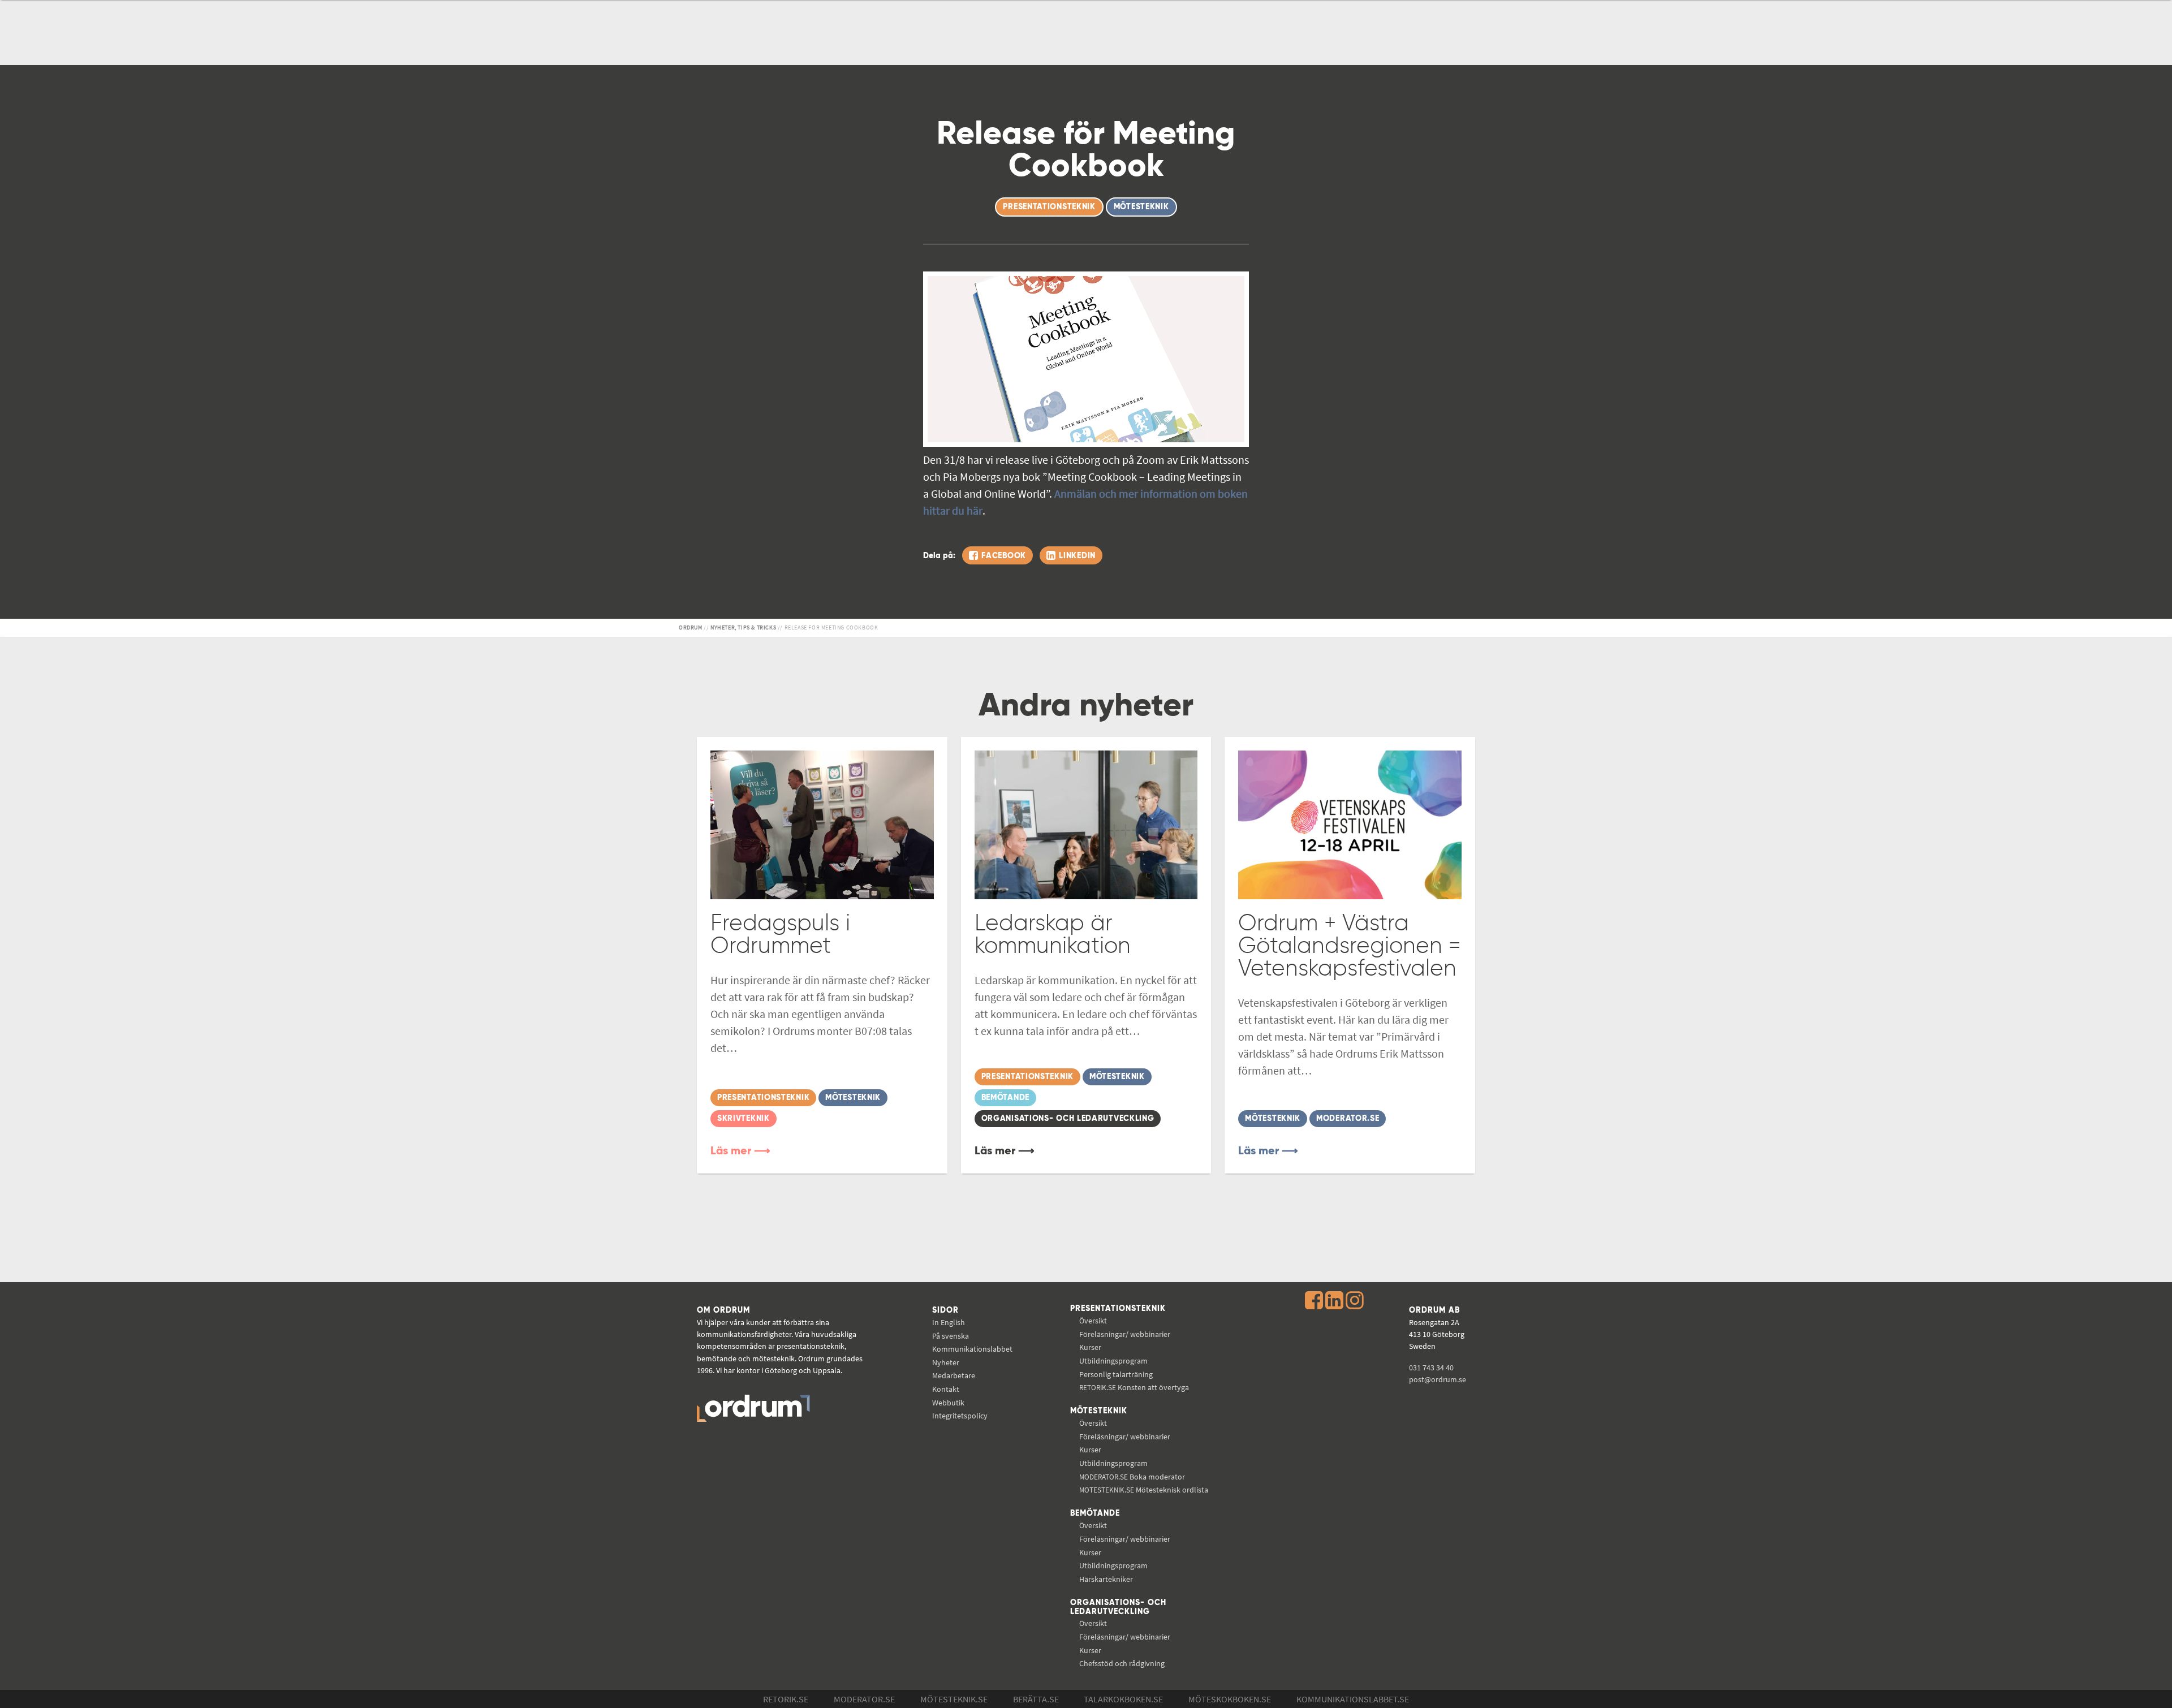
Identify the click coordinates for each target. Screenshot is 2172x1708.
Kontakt (946, 1389)
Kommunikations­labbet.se (1353, 1699)
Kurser (1090, 1347)
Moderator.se (864, 1699)
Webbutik (948, 1403)
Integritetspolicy (960, 1416)
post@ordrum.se (1438, 1379)
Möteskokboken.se (1230, 1699)
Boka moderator (1132, 1477)
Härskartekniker (1106, 1579)
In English (949, 1322)
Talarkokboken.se (1123, 1699)
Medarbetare (954, 1375)
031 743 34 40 (1431, 1368)
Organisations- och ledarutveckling (1118, 1607)
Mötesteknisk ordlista (1144, 1490)
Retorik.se (786, 1699)
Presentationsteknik (1118, 1309)
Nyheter (946, 1362)
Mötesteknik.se (954, 1699)
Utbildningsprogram (1113, 1361)
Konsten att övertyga (1134, 1387)
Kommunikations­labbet (972, 1349)
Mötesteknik (1099, 1411)
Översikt (1093, 1321)
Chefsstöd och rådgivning (1122, 1663)
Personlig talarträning (1116, 1374)
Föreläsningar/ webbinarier (1125, 1334)
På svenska (951, 1336)
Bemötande (1095, 1513)
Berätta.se (1036, 1699)
